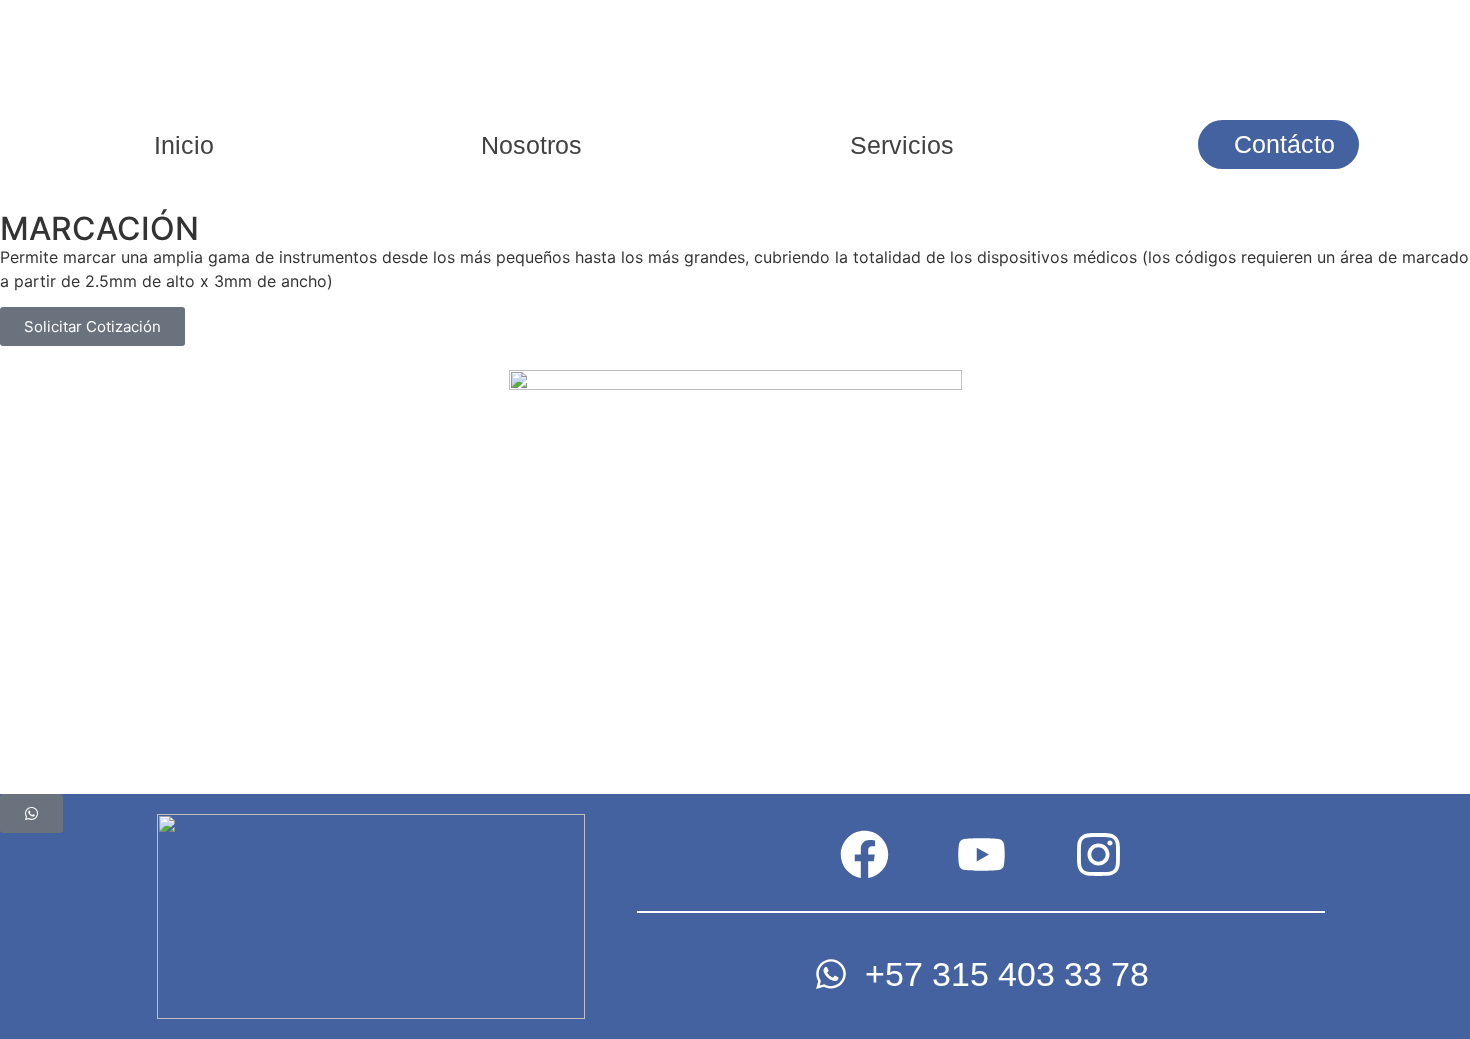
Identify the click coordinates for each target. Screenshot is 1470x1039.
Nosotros (531, 145)
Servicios (902, 145)
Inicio (184, 145)
